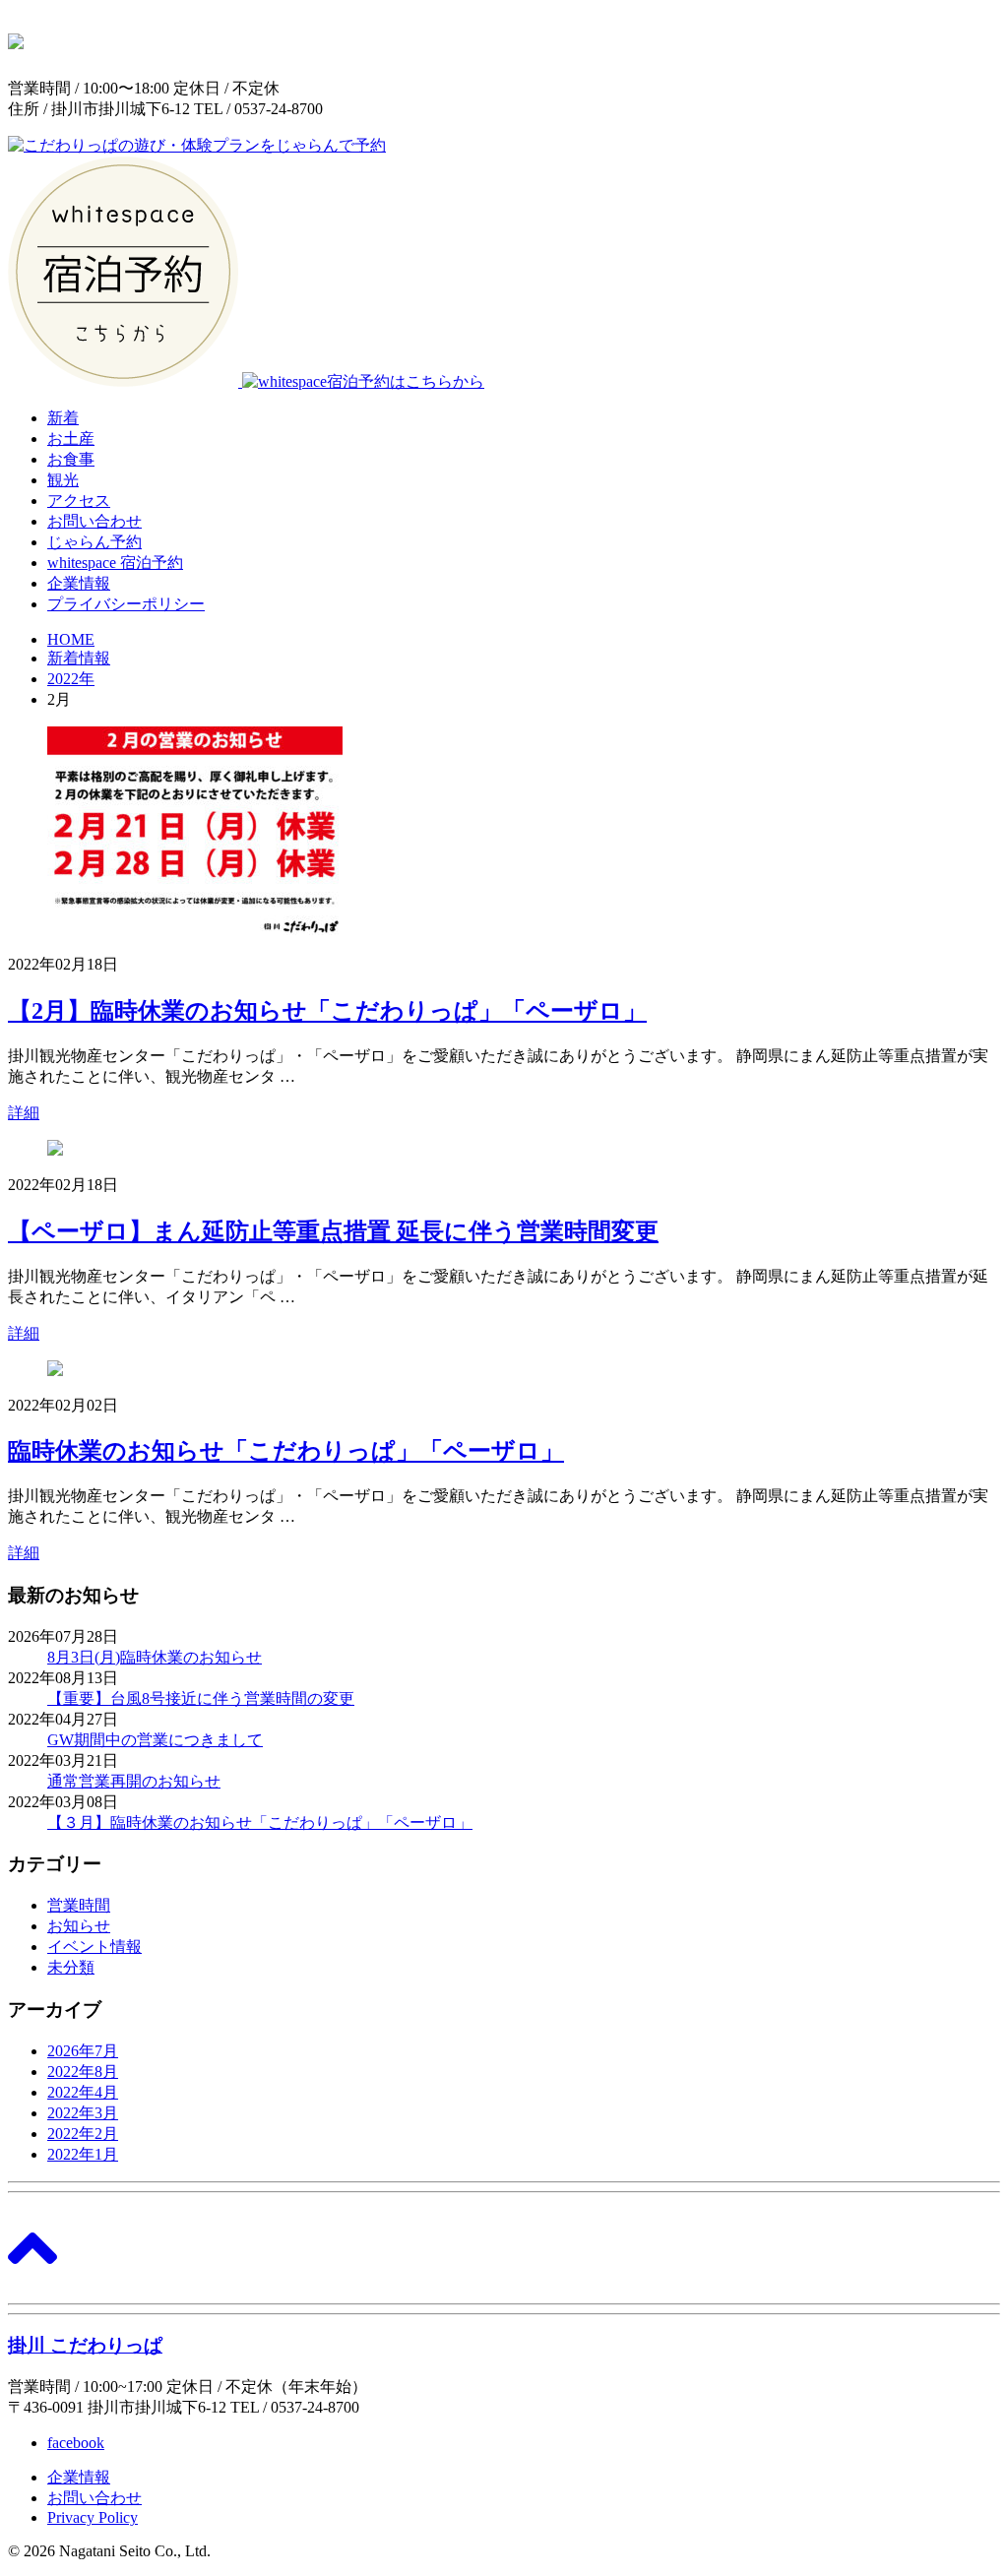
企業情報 (79, 583)
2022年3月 (83, 2113)
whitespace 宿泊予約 (115, 563)
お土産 (71, 439)
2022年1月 (83, 2154)
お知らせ (79, 1926)
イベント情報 (94, 1947)
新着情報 (79, 658)
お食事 (71, 459)
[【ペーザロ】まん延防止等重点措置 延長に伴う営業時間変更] (55, 1150)
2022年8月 (83, 2072)
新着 (63, 418)
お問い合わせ (94, 521)
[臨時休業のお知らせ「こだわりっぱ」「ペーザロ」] (55, 1371)
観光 (63, 480)
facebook (76, 2443)
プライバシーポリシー (126, 604)
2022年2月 (83, 2134)
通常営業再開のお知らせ (134, 1781)
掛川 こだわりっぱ (85, 2345)
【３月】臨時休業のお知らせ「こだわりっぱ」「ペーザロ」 (260, 1822)
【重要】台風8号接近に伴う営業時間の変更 (201, 1698)
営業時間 (79, 1905)
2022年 (71, 679)
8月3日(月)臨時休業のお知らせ (155, 1657)
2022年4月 (83, 2092)
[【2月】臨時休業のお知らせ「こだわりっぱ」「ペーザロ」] (195, 930)
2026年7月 (83, 2051)
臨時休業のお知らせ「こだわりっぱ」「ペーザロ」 (286, 1451)
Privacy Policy (93, 2517)
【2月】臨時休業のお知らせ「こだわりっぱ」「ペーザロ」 (327, 1011)
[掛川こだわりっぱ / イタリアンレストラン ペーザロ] (16, 38)
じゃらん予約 (94, 542)
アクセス (79, 501)
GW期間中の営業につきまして (155, 1740)
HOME (71, 639)
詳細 (24, 1113)
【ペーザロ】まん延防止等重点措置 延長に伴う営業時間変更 (333, 1231)
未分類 (71, 1967)
